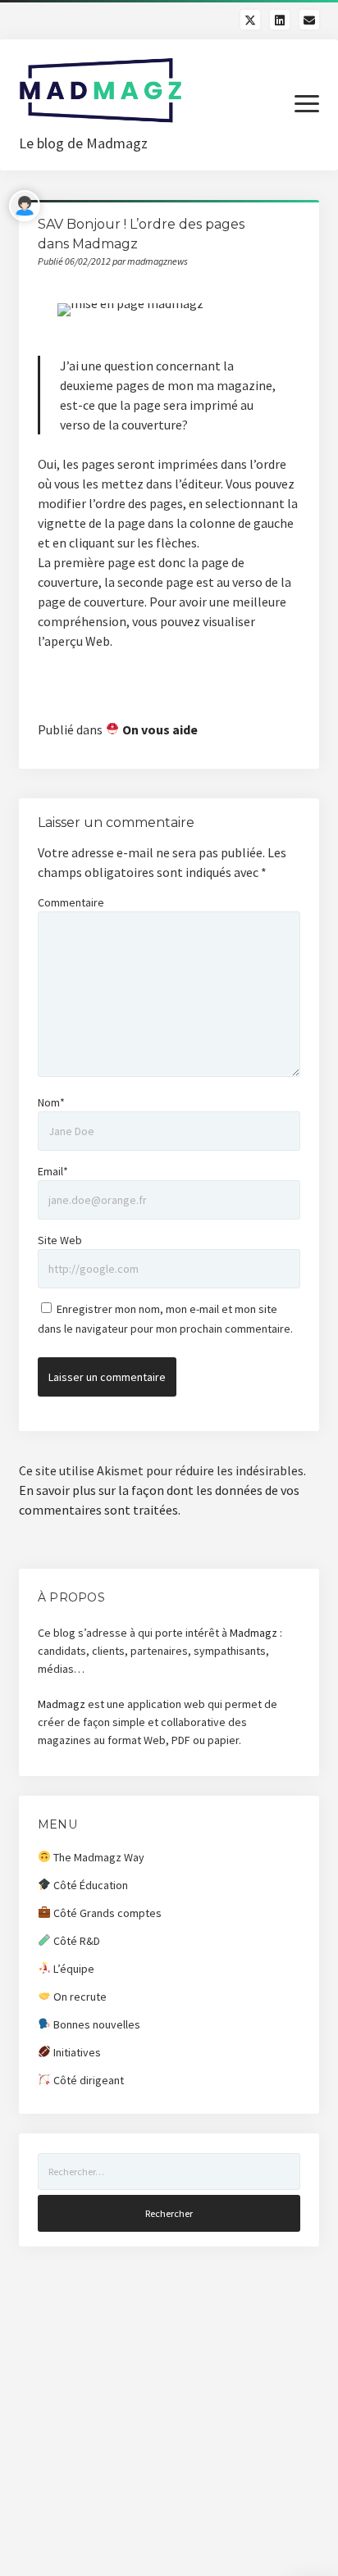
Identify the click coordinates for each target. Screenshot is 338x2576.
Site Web (60, 1240)
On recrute (79, 1997)
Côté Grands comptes (106, 1913)
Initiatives (76, 2052)
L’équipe (73, 1969)
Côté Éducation (89, 1885)
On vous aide (159, 729)
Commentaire (71, 902)
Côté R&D (75, 1941)
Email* (53, 1171)
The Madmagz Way (98, 1857)
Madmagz (253, 1633)
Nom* (51, 1102)
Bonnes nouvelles (96, 2024)
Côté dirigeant (87, 2080)
